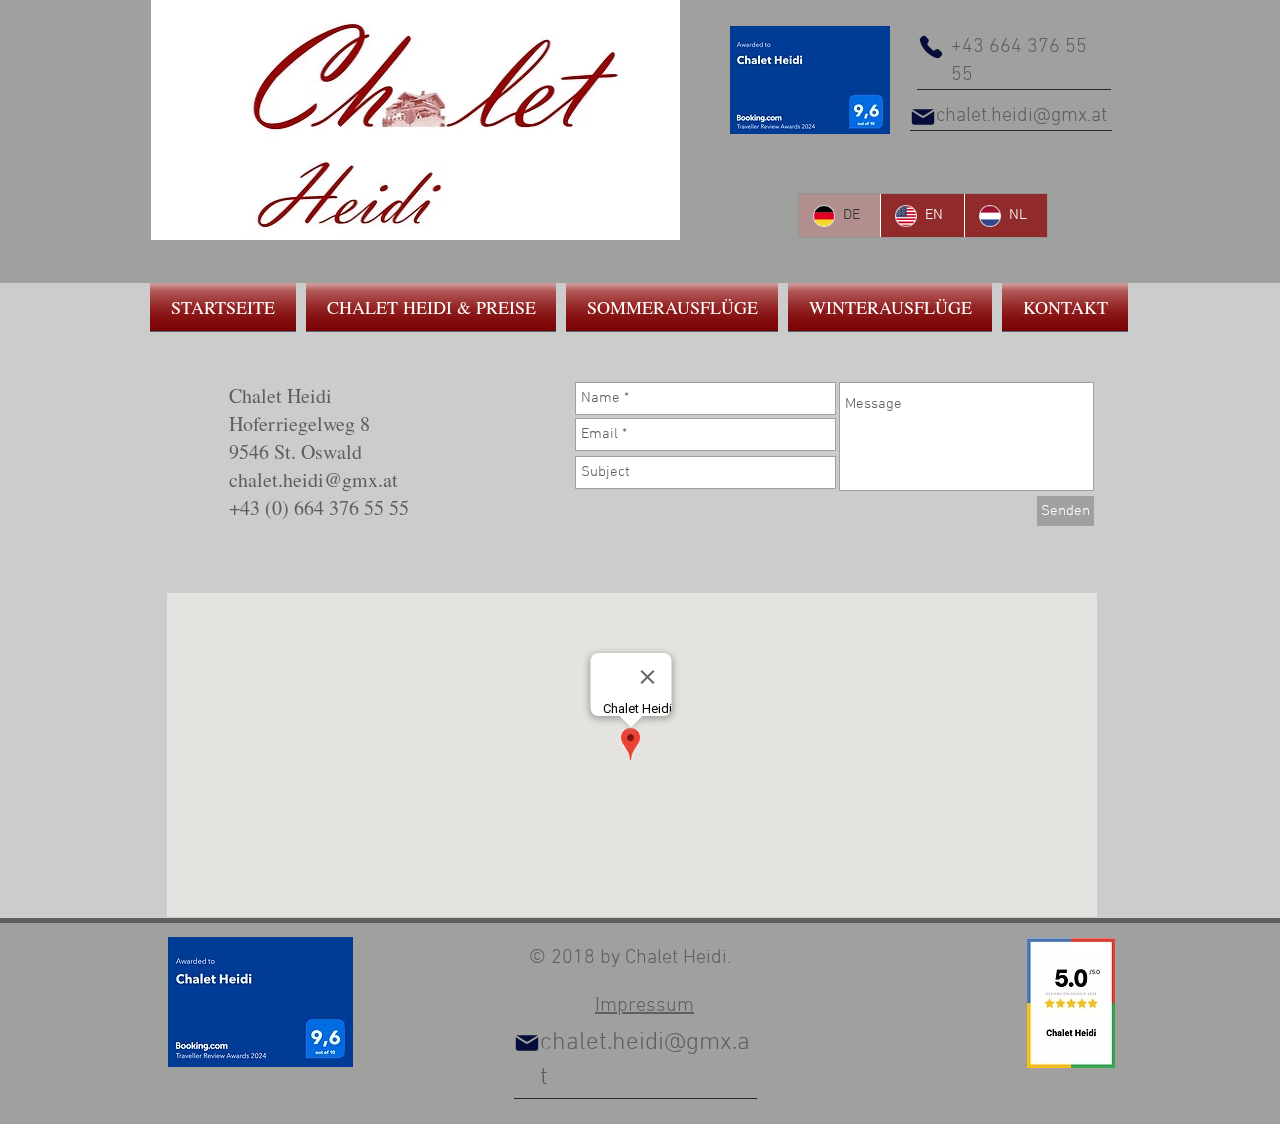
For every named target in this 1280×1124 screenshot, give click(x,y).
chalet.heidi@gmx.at (1021, 116)
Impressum (644, 1006)
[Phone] (931, 47)
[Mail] (923, 117)
